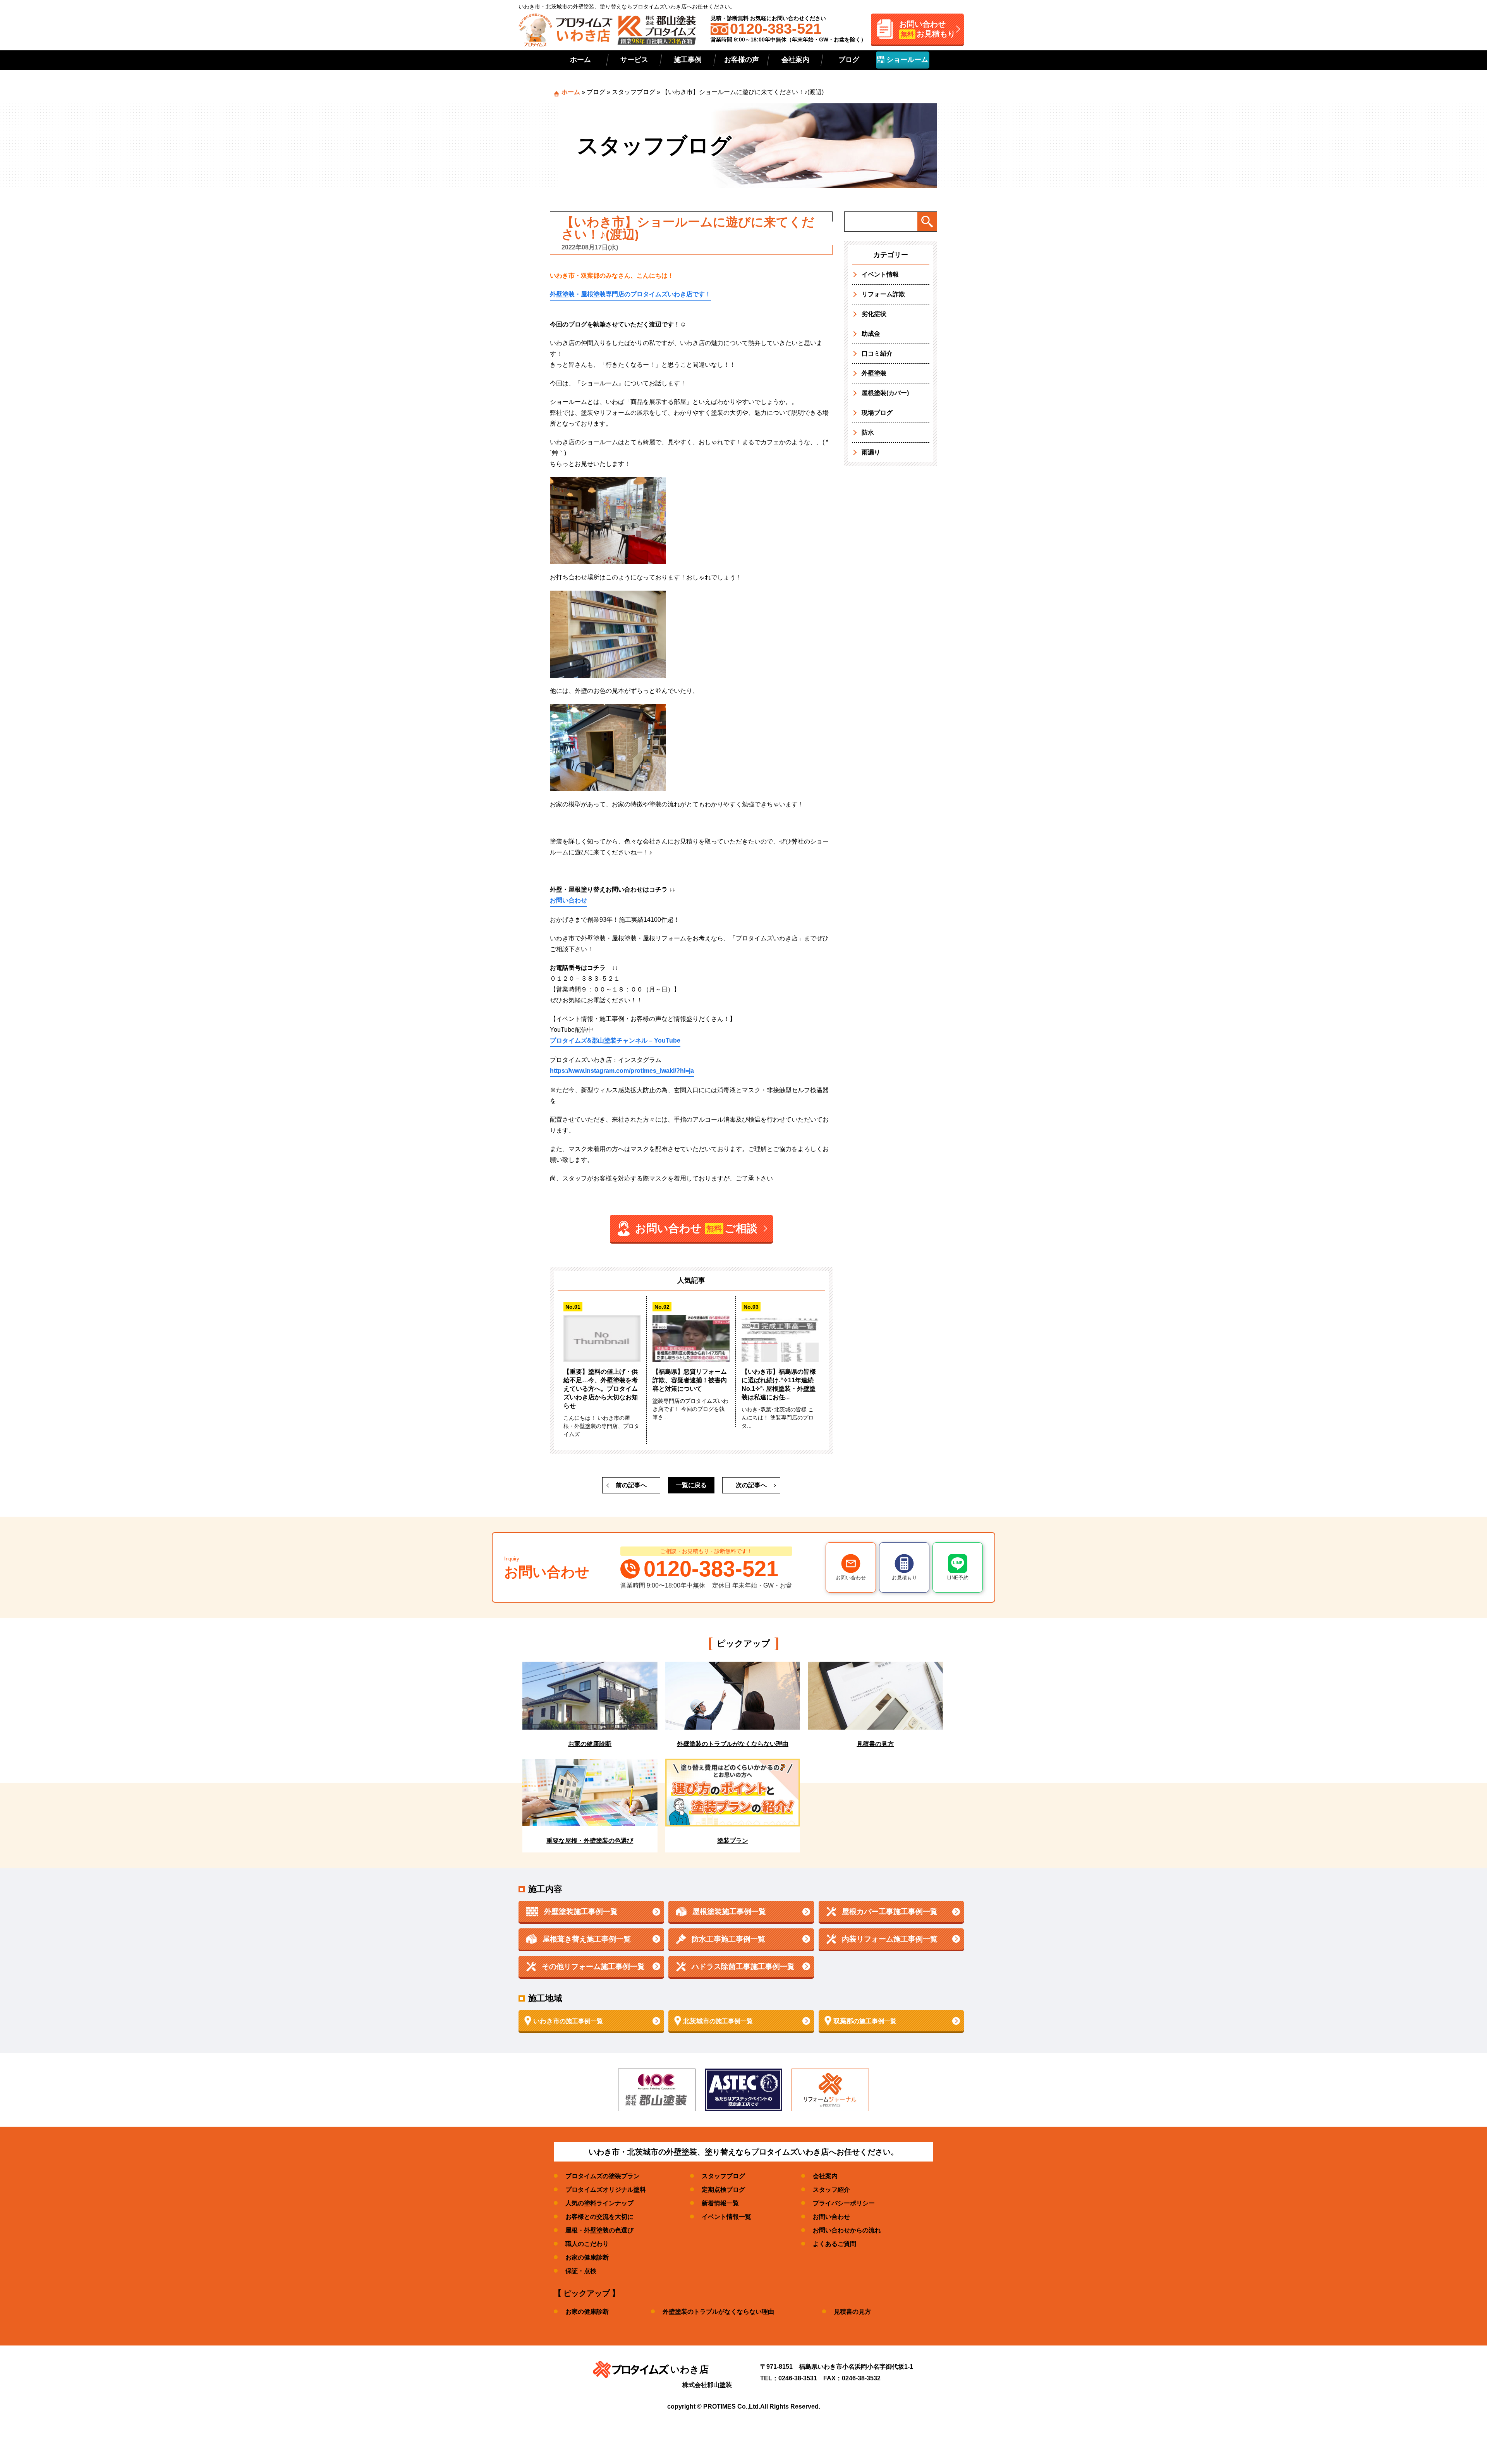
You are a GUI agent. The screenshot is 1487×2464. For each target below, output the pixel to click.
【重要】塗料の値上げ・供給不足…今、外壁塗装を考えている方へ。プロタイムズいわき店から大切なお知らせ (601, 1389)
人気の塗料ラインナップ (599, 2203)
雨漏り (871, 452)
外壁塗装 (874, 373)
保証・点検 (581, 2271)
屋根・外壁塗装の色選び (599, 2230)
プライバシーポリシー (844, 2203)
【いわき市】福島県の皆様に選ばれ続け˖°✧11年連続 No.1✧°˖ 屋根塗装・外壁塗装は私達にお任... (779, 1384)
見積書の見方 (852, 2312)
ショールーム (906, 60)
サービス (634, 60)
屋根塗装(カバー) (885, 393)
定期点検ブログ (723, 2190)
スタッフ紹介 (831, 2190)
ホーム (580, 60)
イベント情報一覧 (726, 2217)
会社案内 (795, 60)
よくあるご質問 (835, 2244)
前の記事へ (631, 1485)
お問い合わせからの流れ (847, 2230)
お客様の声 (742, 60)
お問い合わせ (568, 900)
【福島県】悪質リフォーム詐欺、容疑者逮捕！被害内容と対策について (690, 1380)
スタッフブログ (634, 92)
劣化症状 (874, 314)
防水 (868, 432)
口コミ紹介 (877, 353)
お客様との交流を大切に (599, 2217)
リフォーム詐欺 (883, 294)
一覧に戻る (691, 1485)
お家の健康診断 (587, 2257)
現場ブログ (877, 413)
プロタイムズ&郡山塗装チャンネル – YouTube (615, 1040)
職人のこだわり (587, 2244)
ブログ (849, 60)
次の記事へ (751, 1485)
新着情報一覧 (720, 2203)
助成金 (871, 334)
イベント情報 (880, 274)
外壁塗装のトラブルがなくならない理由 (718, 2312)
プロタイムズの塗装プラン (603, 2176)
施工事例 (688, 60)
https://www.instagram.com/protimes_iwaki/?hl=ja (622, 1071)
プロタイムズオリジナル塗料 (606, 2190)
